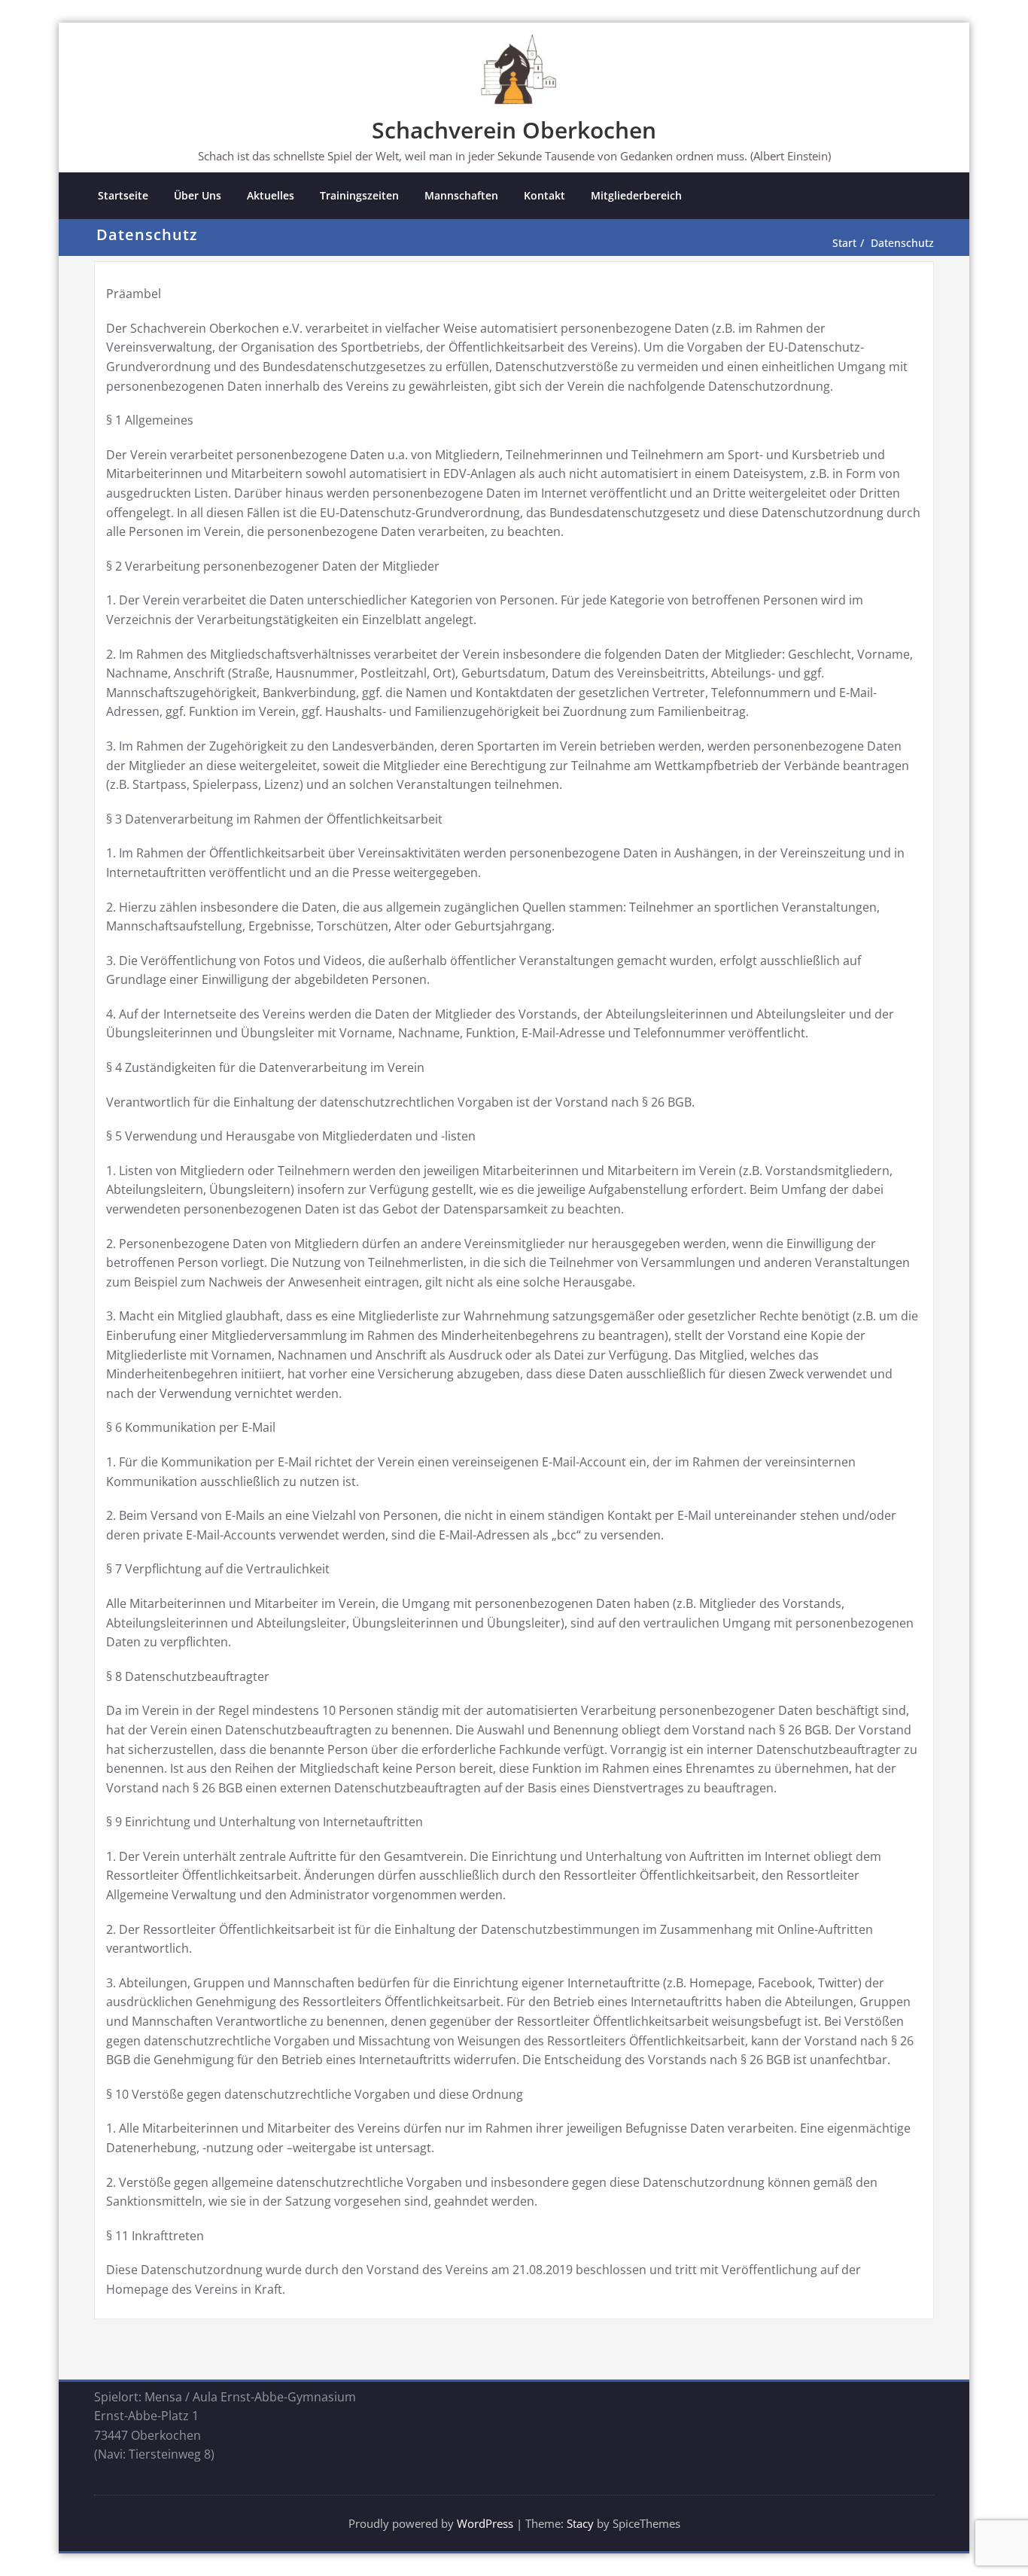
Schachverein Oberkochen (514, 130)
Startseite (123, 195)
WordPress (485, 2523)
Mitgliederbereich (636, 195)
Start (844, 243)
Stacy (580, 2523)
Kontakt (544, 195)
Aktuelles (271, 195)
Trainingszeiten (359, 195)
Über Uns (198, 195)
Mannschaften (461, 195)
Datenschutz (902, 243)
